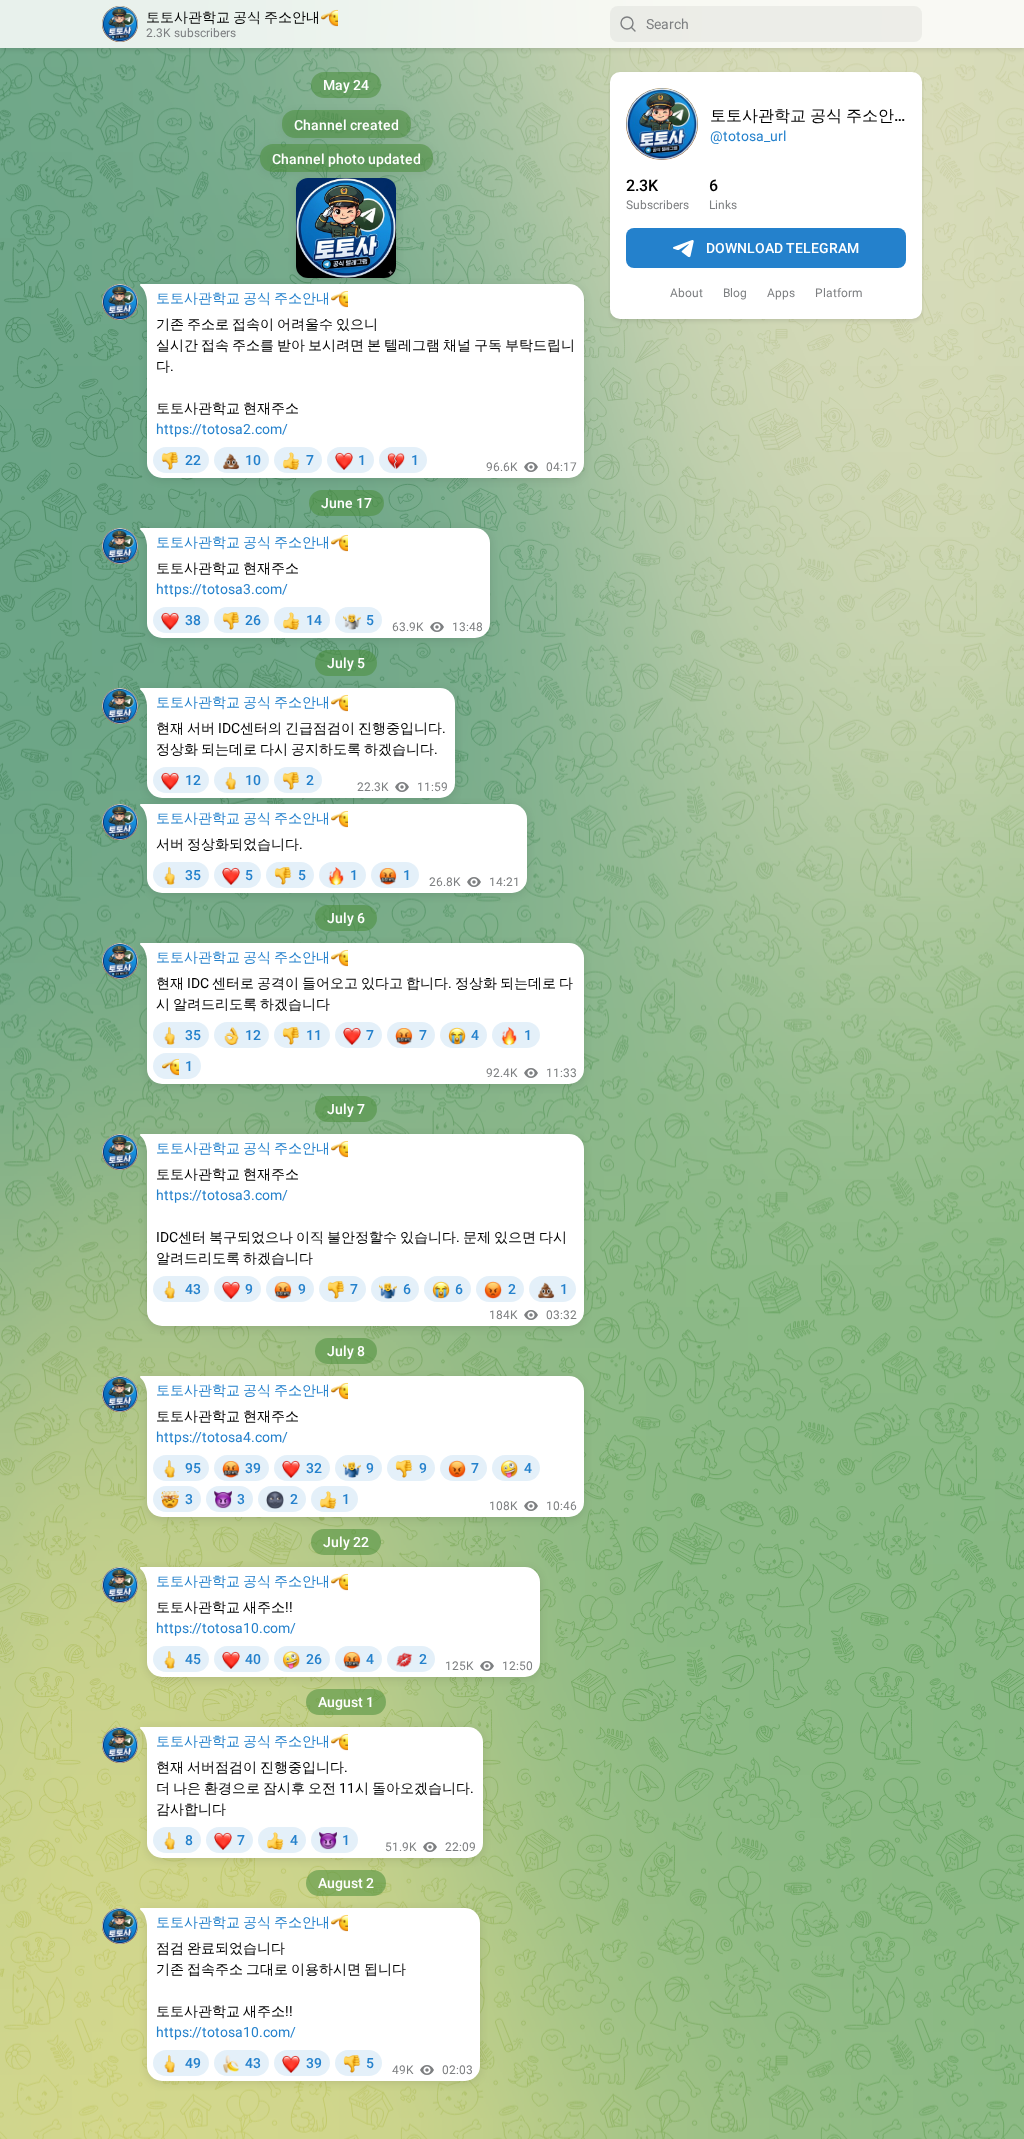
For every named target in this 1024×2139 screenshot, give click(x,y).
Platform (839, 293)
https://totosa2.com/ (222, 429)
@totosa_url (748, 136)
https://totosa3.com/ (222, 589)
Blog (735, 293)
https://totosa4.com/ (222, 1437)
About (686, 293)
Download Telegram (782, 248)
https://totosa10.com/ (226, 1628)
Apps (781, 293)
